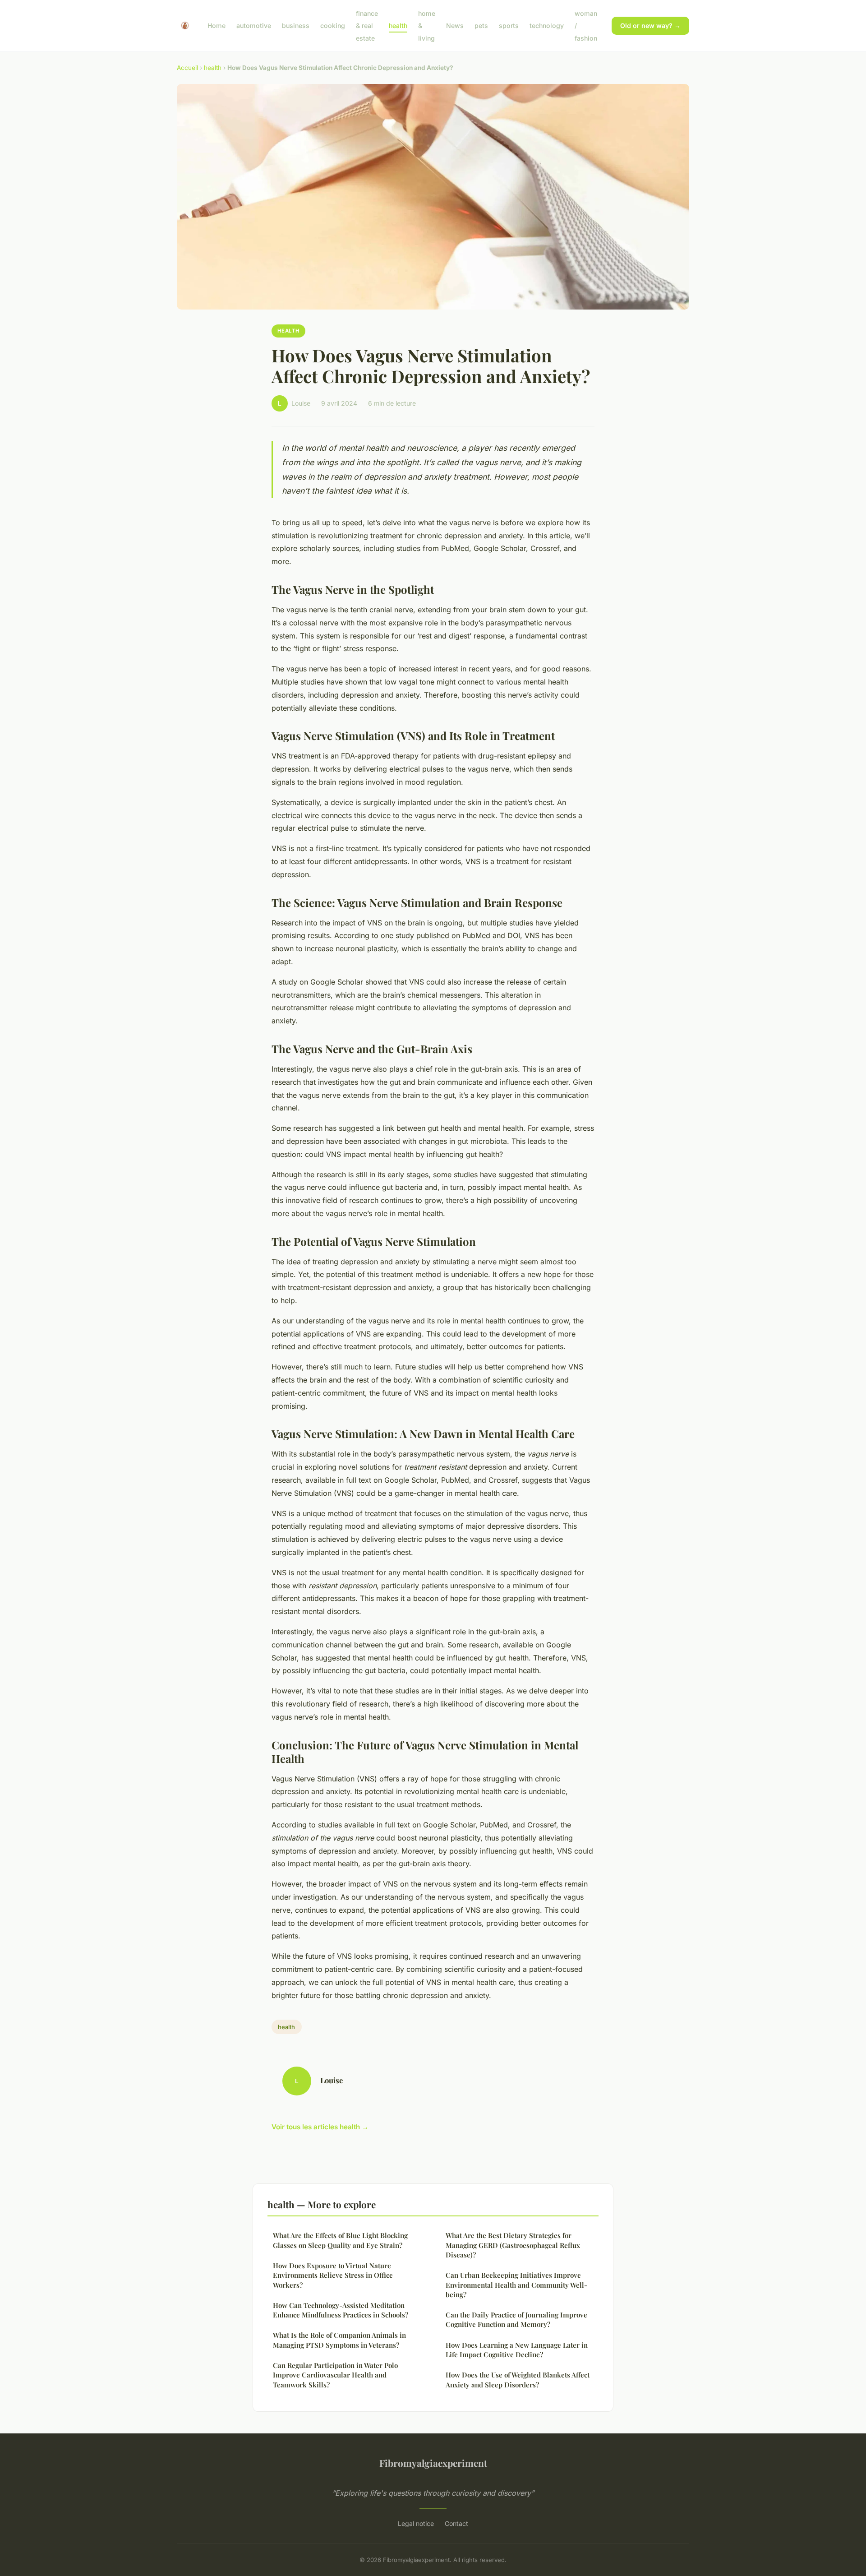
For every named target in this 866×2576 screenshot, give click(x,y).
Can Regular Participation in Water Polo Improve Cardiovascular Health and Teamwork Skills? (335, 2375)
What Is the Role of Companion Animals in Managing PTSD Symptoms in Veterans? (339, 2340)
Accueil (187, 68)
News (455, 25)
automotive (254, 25)
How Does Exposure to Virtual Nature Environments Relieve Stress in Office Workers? (333, 2275)
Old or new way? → (650, 25)
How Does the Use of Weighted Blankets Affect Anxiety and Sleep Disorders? (518, 2379)
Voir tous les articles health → (320, 2127)
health (398, 25)
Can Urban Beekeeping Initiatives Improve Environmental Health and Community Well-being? (516, 2285)
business (296, 25)
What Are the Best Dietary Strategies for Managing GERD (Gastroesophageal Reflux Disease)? (513, 2245)
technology (547, 25)
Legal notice (416, 2523)
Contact (456, 2523)
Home (216, 25)
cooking (333, 25)
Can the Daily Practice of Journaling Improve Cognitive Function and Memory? (516, 2319)
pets (481, 25)
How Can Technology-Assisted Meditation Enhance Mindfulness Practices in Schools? (341, 2310)
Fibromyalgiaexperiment (433, 2463)
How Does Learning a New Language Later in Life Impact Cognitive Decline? (517, 2350)
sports (509, 25)
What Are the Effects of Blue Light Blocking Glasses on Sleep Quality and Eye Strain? (340, 2240)
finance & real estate (367, 25)
